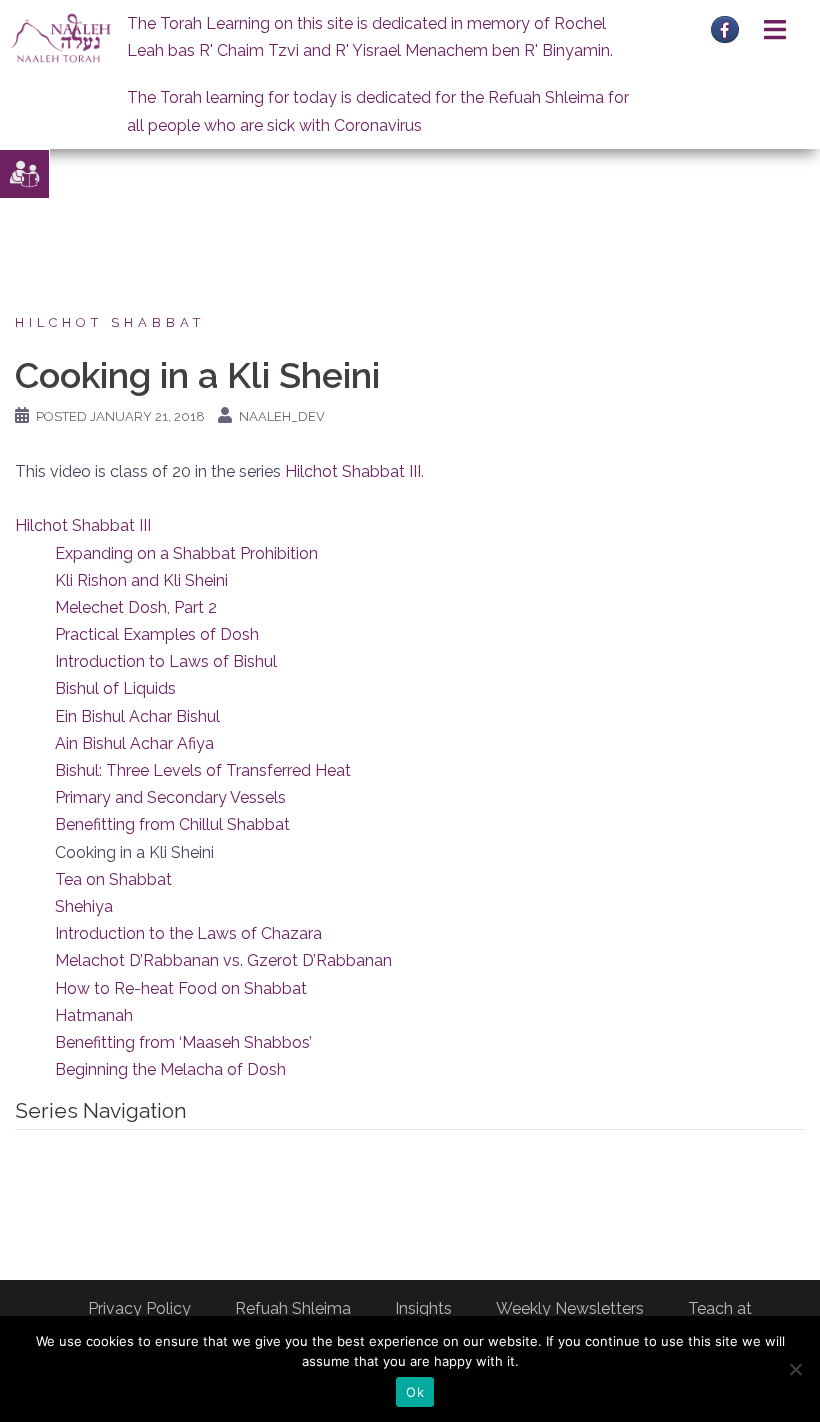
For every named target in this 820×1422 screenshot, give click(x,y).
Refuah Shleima (293, 1308)
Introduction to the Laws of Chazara (188, 933)
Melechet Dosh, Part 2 (136, 607)
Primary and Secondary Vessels (170, 797)
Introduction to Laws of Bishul (166, 661)
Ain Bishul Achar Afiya (134, 743)
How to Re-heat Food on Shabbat (181, 988)
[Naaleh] (61, 37)
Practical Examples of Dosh (157, 634)
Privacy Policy (139, 1308)
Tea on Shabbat (113, 879)
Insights (423, 1308)
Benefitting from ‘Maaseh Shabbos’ (183, 1042)
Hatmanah (94, 1015)
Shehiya (84, 906)
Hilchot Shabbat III (353, 471)
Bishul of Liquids (115, 688)
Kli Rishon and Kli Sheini (141, 580)
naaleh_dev (282, 416)
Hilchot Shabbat (110, 322)
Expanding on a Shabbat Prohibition (186, 553)
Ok (415, 1392)
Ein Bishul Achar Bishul (137, 716)
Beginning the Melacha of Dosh (170, 1069)
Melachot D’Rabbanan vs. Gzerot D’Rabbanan (223, 960)
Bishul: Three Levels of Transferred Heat (203, 770)
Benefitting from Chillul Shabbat (172, 824)
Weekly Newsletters (570, 1308)
